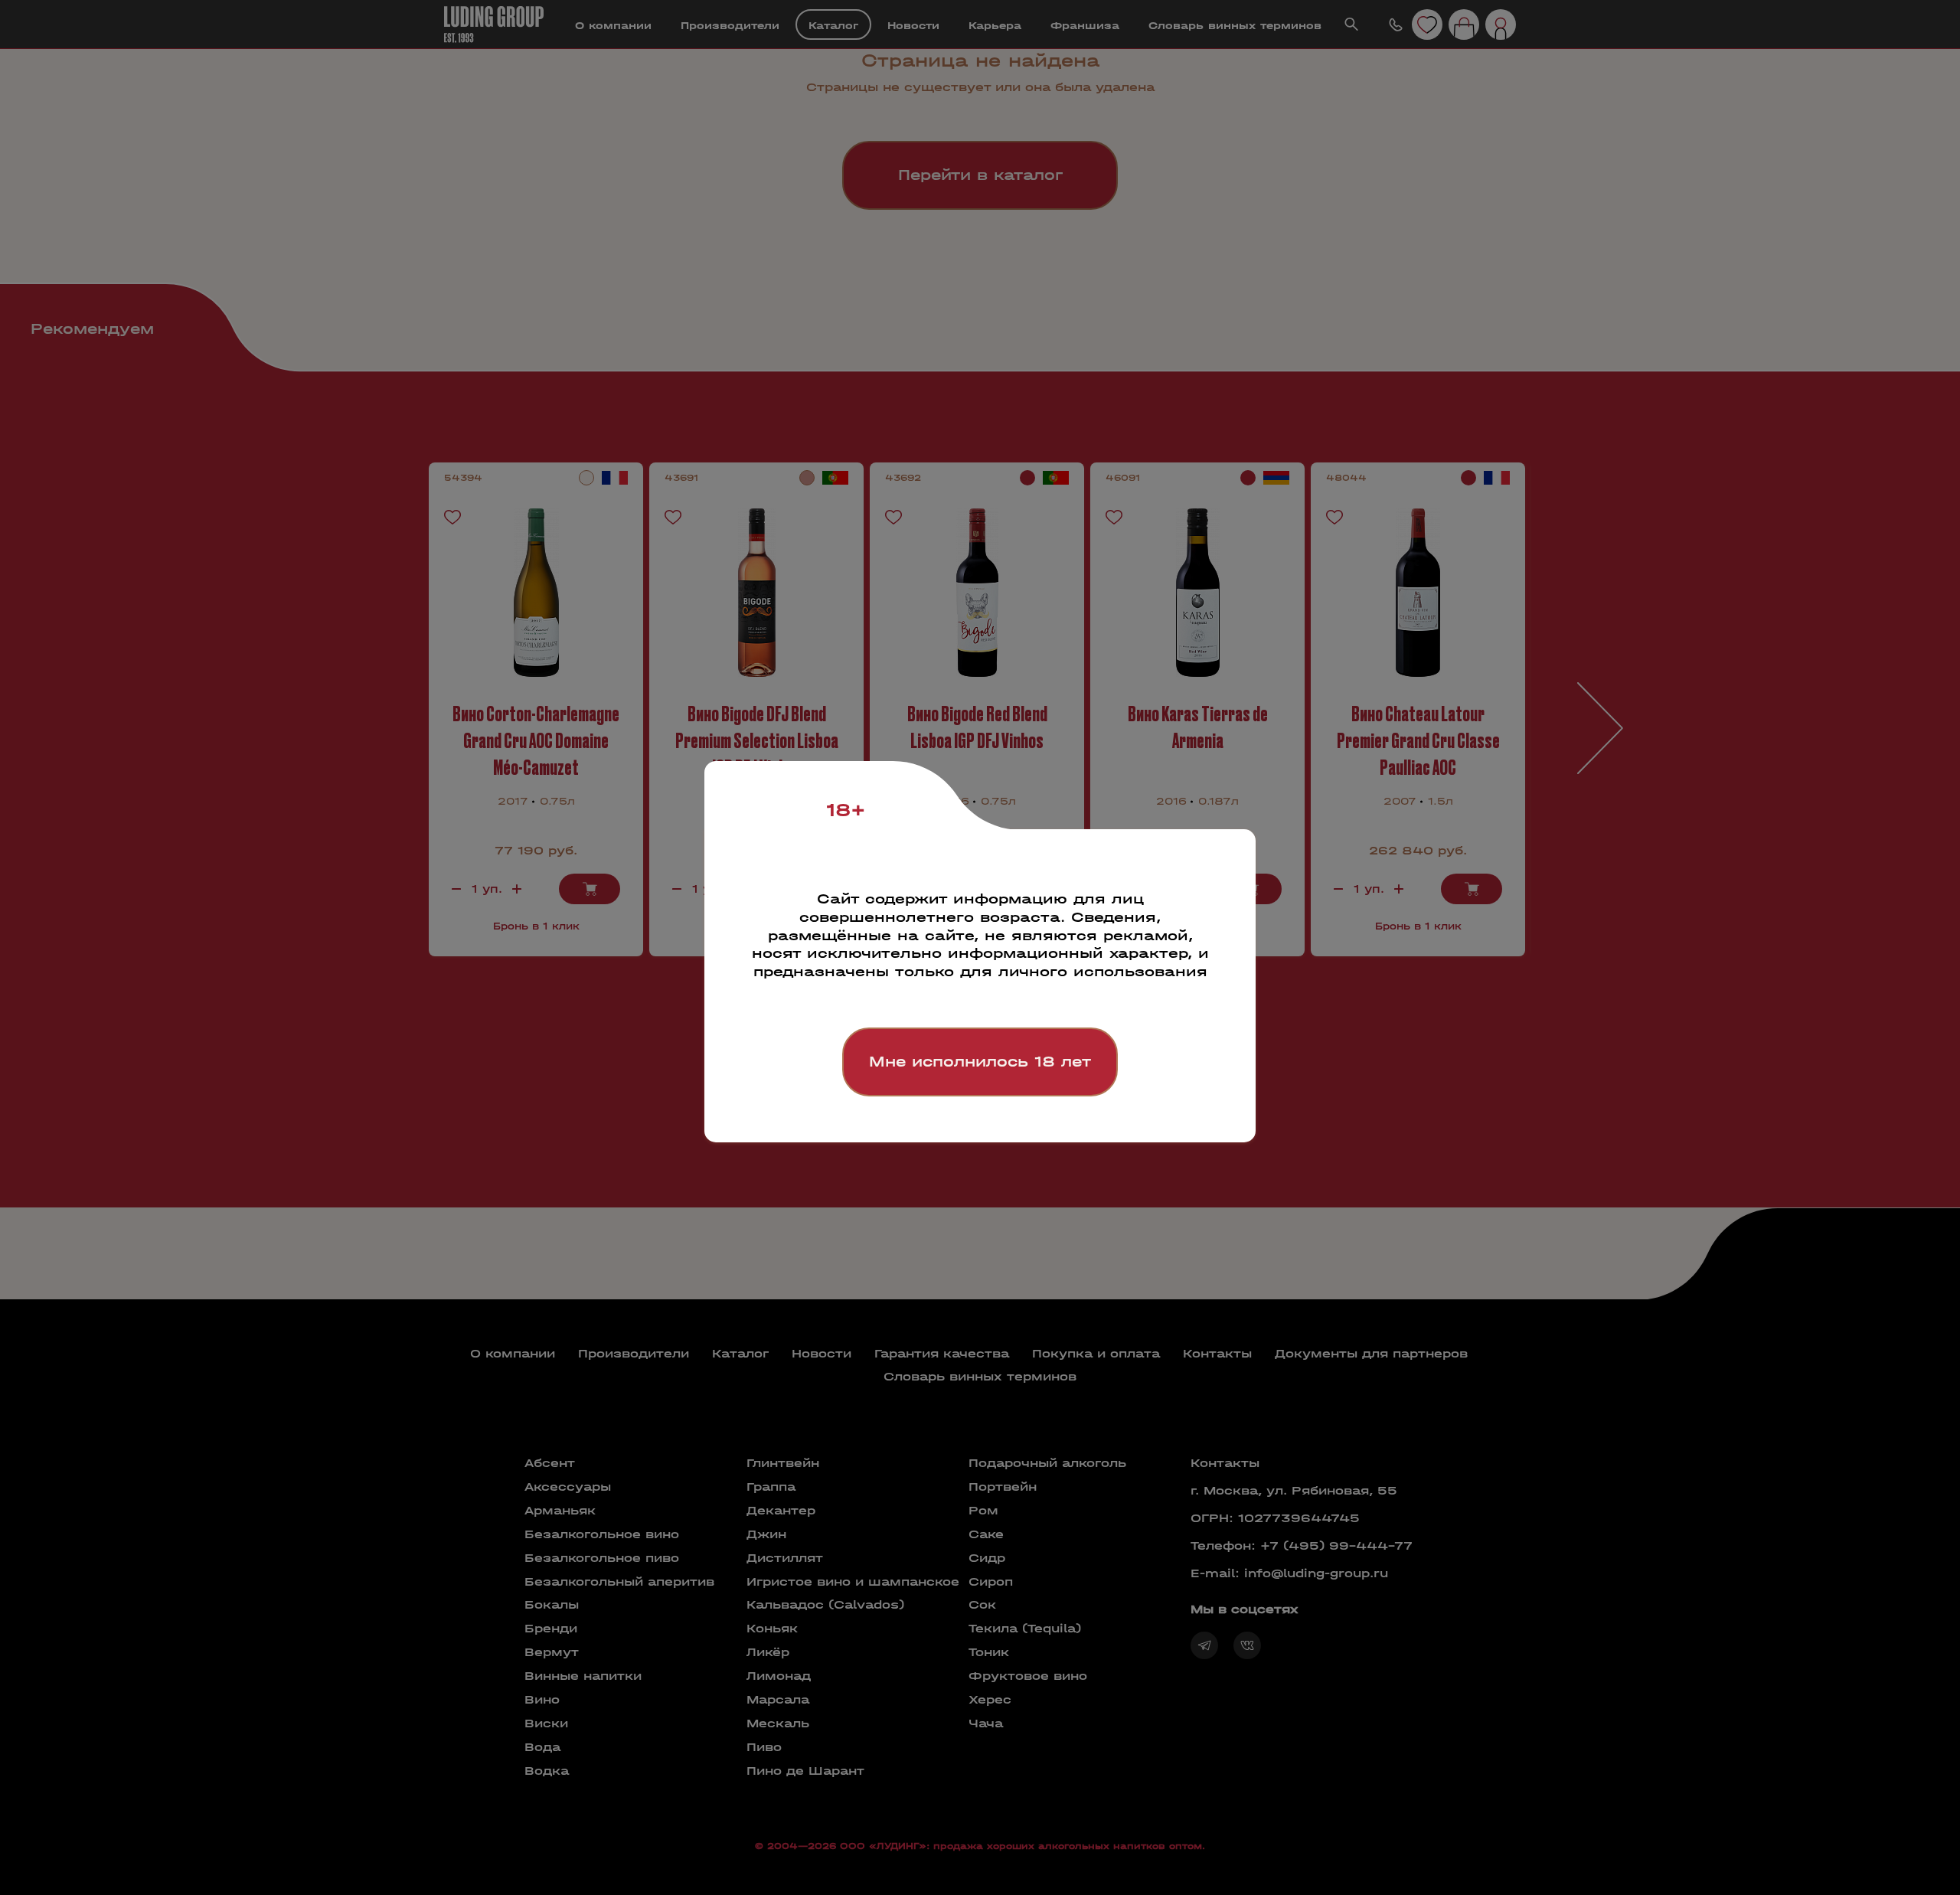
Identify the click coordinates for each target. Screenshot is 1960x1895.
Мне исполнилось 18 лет (980, 1062)
